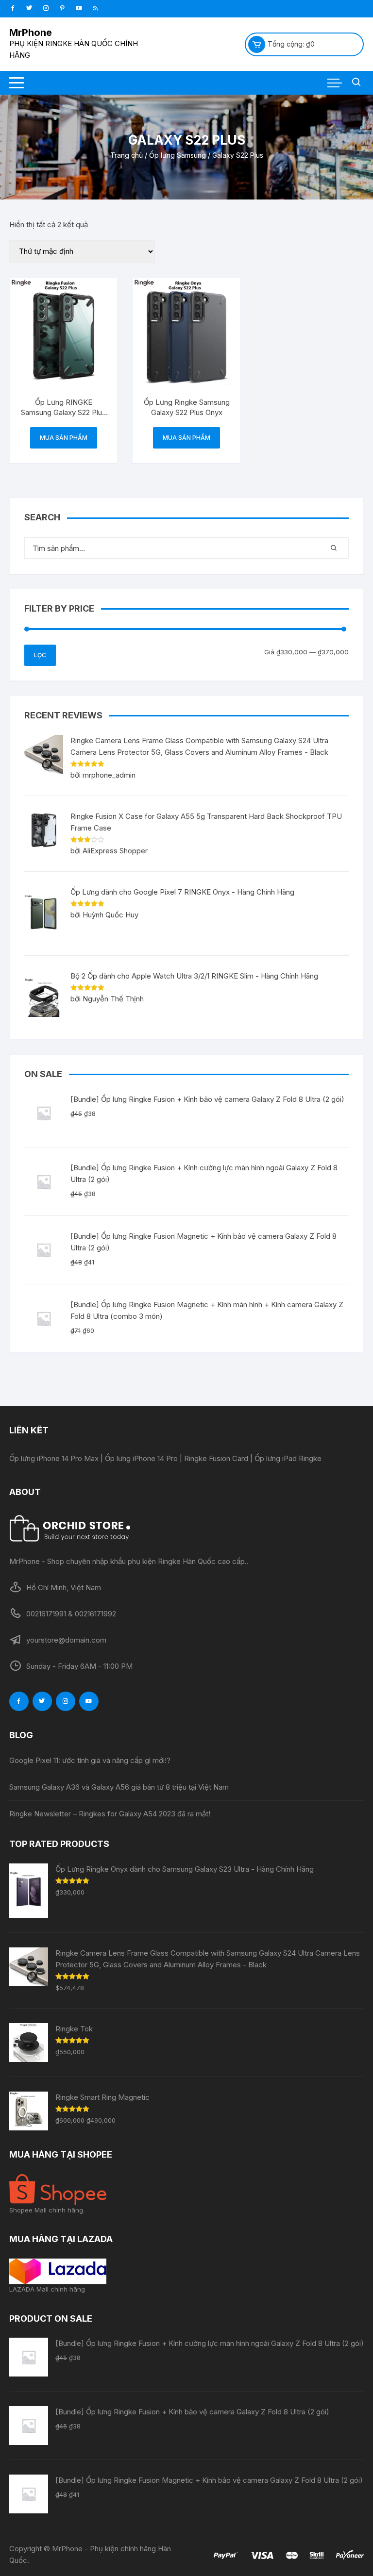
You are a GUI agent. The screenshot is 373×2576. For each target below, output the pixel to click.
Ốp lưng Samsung (178, 155)
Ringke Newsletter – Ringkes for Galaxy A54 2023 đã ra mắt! (110, 1814)
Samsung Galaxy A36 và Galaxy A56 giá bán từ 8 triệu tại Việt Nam (119, 1787)
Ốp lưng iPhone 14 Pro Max (54, 1458)
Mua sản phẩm (64, 438)
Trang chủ (127, 155)
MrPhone (31, 33)
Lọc (40, 655)
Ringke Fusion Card (216, 1458)
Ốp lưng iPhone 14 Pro (141, 1458)
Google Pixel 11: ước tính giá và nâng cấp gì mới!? (90, 1760)
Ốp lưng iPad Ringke (288, 1458)
